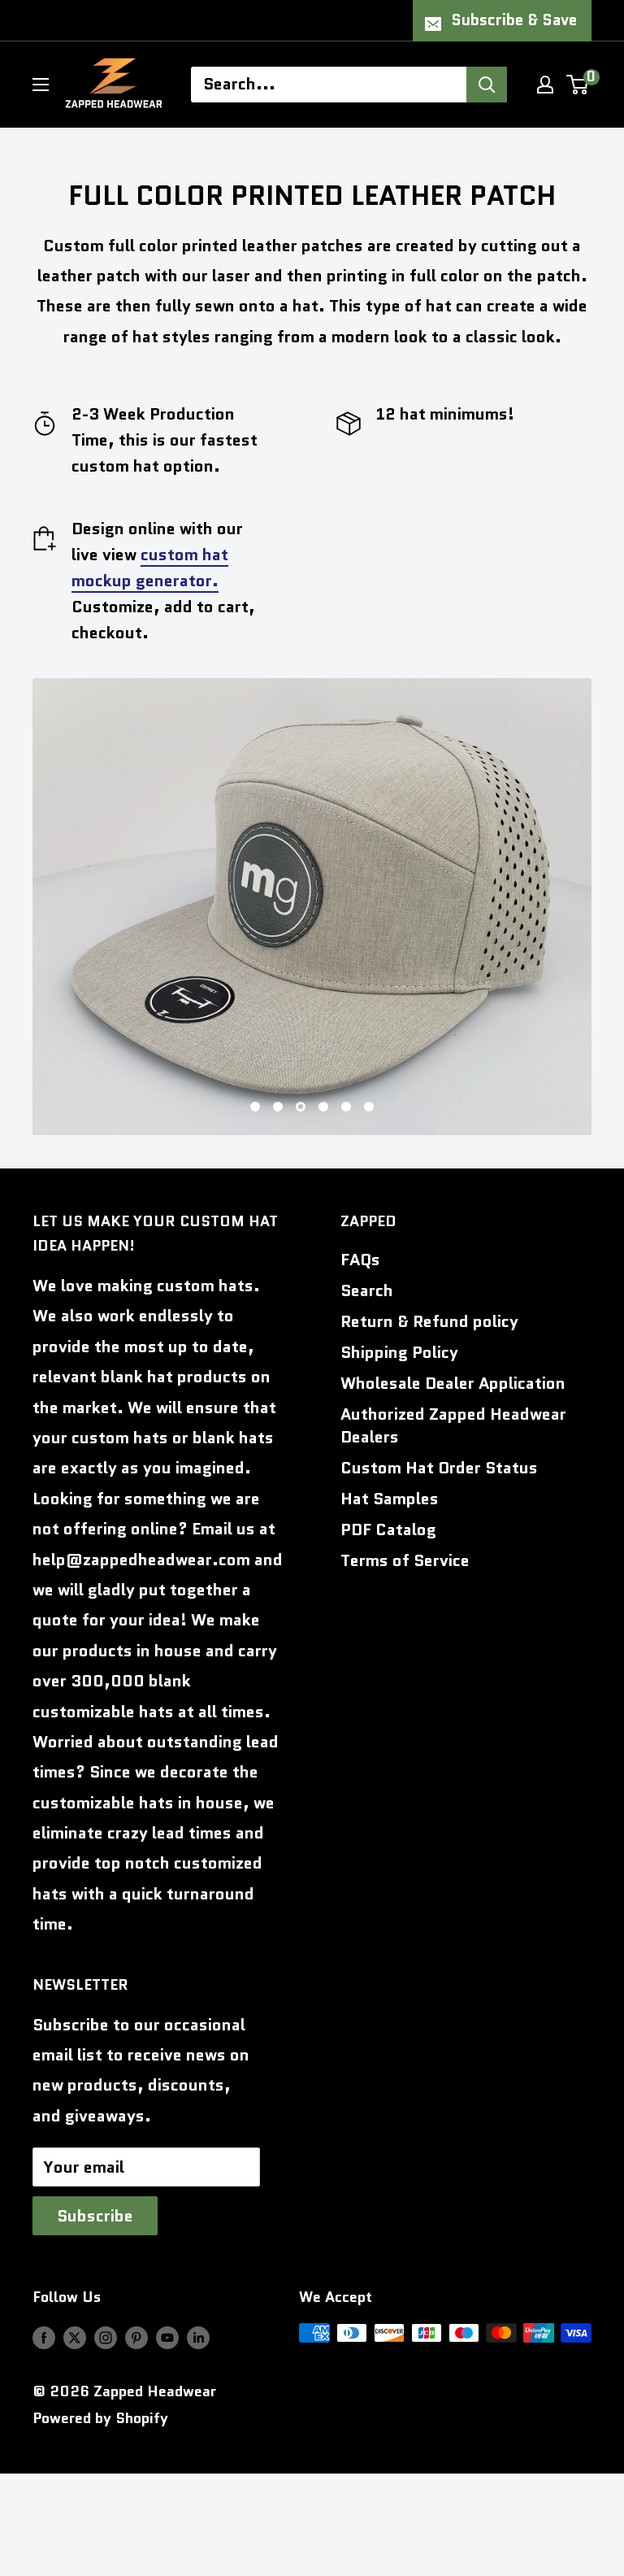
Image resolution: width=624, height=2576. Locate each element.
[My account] (545, 85)
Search (367, 1290)
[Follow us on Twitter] (75, 2337)
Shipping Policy (399, 1352)
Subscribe (95, 2216)
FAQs (360, 1260)
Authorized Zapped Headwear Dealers (453, 1425)
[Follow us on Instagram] (106, 2337)
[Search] (487, 85)
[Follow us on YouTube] (167, 2337)
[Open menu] (41, 85)
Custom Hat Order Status (439, 1468)
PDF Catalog (388, 1529)
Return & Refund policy (429, 1321)
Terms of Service (405, 1560)
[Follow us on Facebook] (44, 2337)
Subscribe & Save (514, 20)
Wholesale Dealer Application (453, 1383)
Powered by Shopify (100, 2418)
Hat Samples (390, 1499)
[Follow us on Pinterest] (136, 2337)
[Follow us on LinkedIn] (198, 2337)
